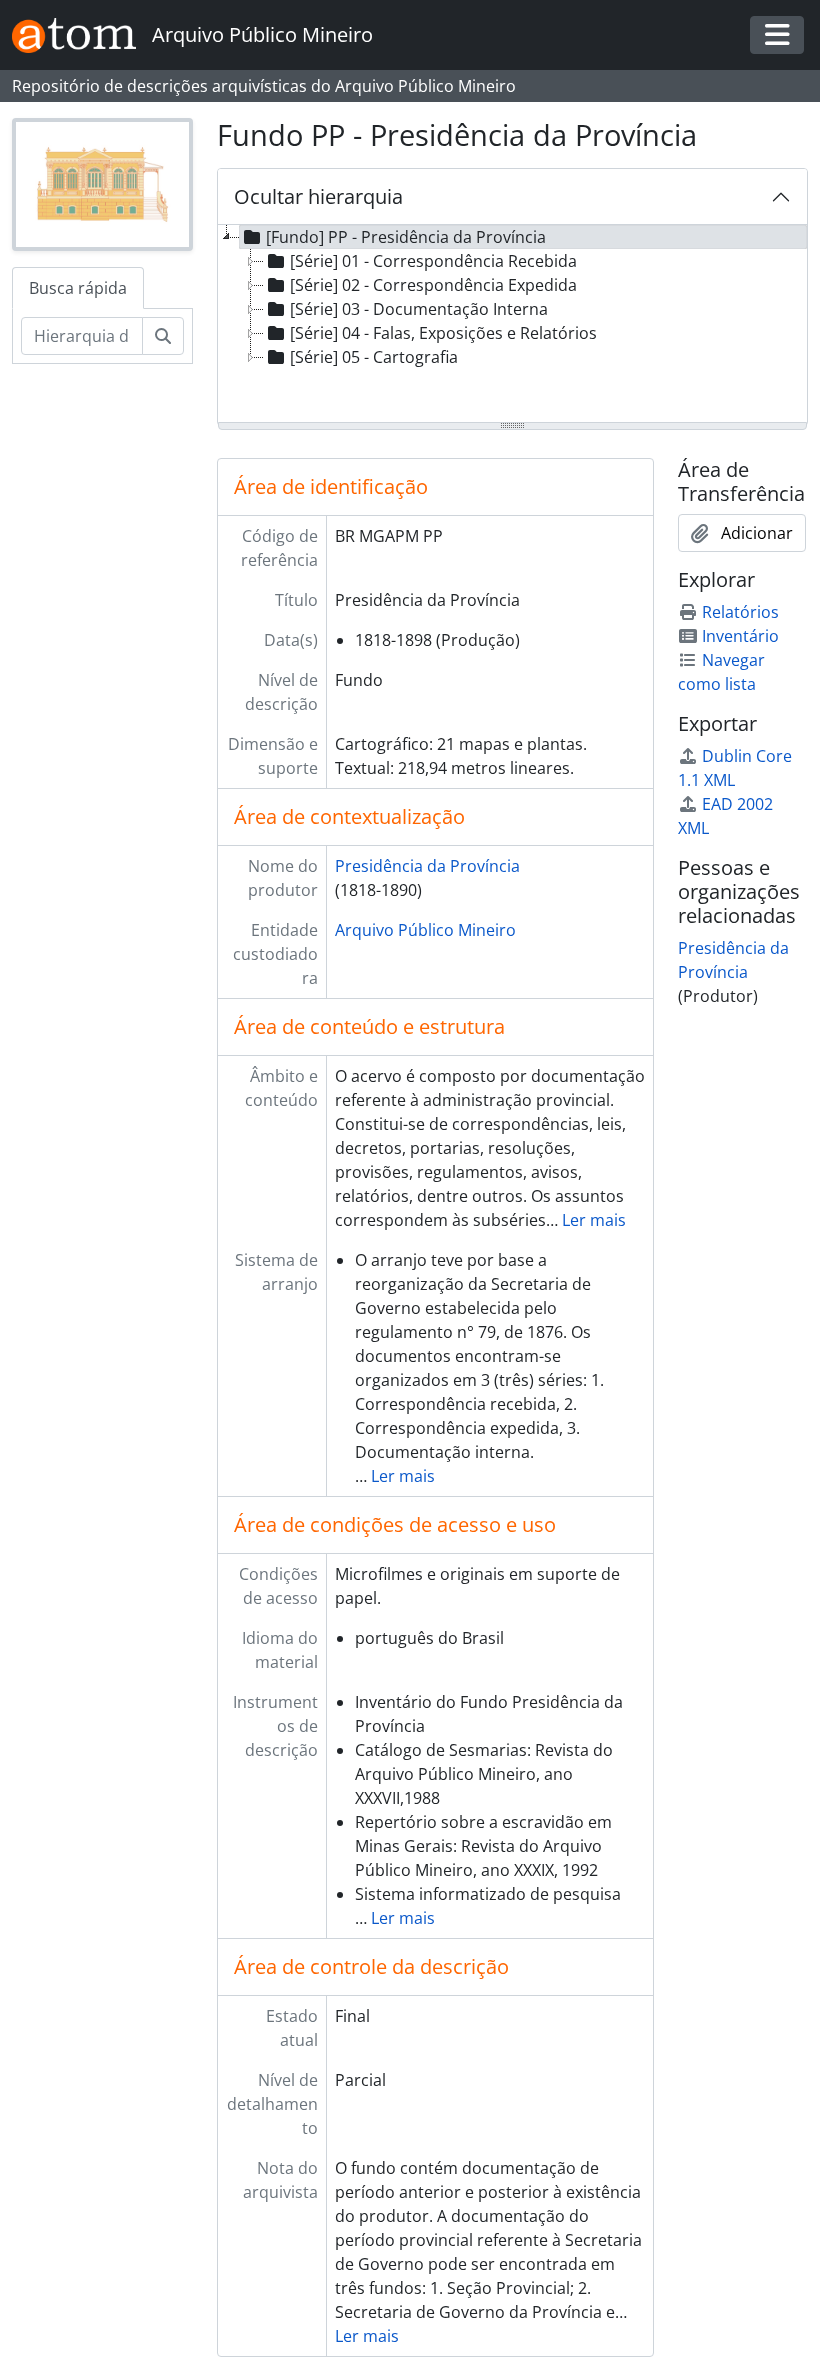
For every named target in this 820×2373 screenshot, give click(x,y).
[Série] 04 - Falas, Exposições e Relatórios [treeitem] (443, 333)
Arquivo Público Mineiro (425, 930)
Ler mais (594, 1220)
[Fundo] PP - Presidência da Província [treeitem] (406, 237)
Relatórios (740, 612)
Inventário (740, 636)
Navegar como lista (721, 672)
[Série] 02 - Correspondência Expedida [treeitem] (433, 285)
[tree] (512, 325)
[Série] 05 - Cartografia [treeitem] (374, 357)
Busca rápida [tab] (78, 288)
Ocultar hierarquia (318, 196)
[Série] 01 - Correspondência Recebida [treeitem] (433, 261)
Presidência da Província (427, 866)
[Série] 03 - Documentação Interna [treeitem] (419, 309)
